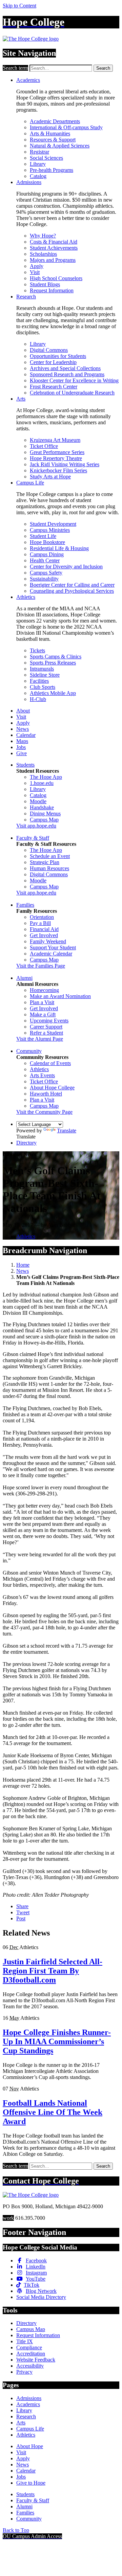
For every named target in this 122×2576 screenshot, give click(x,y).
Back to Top (16, 2530)
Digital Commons (49, 350)
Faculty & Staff (33, 838)
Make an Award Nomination (60, 996)
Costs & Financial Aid (54, 242)
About (23, 711)
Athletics (26, 597)
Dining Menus (45, 814)
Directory (26, 1143)
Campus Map (44, 820)
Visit (35, 272)
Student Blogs (45, 284)
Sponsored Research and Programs (67, 374)
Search (103, 68)
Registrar (39, 152)
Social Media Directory (41, 2297)
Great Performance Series (57, 452)
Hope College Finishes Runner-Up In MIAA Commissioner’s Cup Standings (57, 2041)
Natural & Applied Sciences (60, 146)
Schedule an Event (50, 856)
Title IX (25, 2341)
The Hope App (46, 777)
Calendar (26, 735)
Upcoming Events (49, 1021)
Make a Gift (43, 1014)
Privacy (24, 2372)
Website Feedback (36, 2360)
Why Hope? (43, 236)
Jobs (21, 747)
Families (25, 905)
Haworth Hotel (46, 1094)
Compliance (29, 2347)
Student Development (53, 524)
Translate (67, 1131)
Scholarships (43, 254)
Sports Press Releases (53, 663)
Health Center (45, 560)
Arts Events (42, 1075)
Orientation (42, 917)
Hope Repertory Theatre (56, 458)
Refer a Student (46, 1033)
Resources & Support (53, 140)
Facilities (39, 681)
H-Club (38, 699)
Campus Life (30, 483)
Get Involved (44, 935)
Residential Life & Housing (59, 548)
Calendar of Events (50, 1063)
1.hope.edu (42, 783)
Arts (21, 399)
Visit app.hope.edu (36, 826)
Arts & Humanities (50, 133)
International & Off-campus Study (66, 127)
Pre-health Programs (52, 170)
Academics (28, 80)
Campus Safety (46, 573)
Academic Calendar (51, 954)
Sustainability (44, 579)
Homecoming (44, 990)
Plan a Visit (42, 1002)
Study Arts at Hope (50, 477)
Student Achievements (54, 248)
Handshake (42, 807)
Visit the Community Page (44, 1112)
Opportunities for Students (58, 356)
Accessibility (30, 2366)
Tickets (37, 650)
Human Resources (49, 868)
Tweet (23, 1912)
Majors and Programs (53, 260)
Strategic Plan (45, 862)
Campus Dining (47, 554)
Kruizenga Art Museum (55, 440)
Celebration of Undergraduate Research (72, 393)
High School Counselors (56, 278)
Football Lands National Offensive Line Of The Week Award (53, 2112)
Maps (22, 741)
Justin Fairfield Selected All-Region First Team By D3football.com (53, 1971)
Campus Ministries (50, 530)
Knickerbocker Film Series (58, 470)
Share (22, 1906)
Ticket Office (44, 446)
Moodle (38, 801)
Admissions (29, 182)
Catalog (38, 176)
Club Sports (43, 687)
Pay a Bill (40, 923)
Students (25, 765)
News (23, 729)
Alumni (24, 978)
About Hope (30, 2446)
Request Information (52, 290)
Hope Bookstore (47, 542)
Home (23, 1265)
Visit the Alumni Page (40, 1039)
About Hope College (52, 1088)
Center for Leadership (53, 362)
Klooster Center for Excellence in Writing (74, 380)
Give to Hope (31, 2483)
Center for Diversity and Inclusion (66, 567)
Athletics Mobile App (53, 693)
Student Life (43, 536)
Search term (15, 68)
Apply (37, 266)
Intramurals (42, 669)
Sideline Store (45, 675)
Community (29, 1051)
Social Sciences (46, 158)
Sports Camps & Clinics (56, 657)
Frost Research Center (54, 387)
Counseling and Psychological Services (72, 591)
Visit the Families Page (41, 966)
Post (21, 1918)
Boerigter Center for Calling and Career (72, 585)
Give (22, 753)
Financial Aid (44, 929)
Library (38, 164)
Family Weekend (48, 941)
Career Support (46, 1027)
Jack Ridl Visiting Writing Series (65, 464)
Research (26, 297)
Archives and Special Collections (65, 368)
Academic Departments (55, 121)
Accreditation (31, 2354)
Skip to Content (19, 6)
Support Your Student (53, 947)
